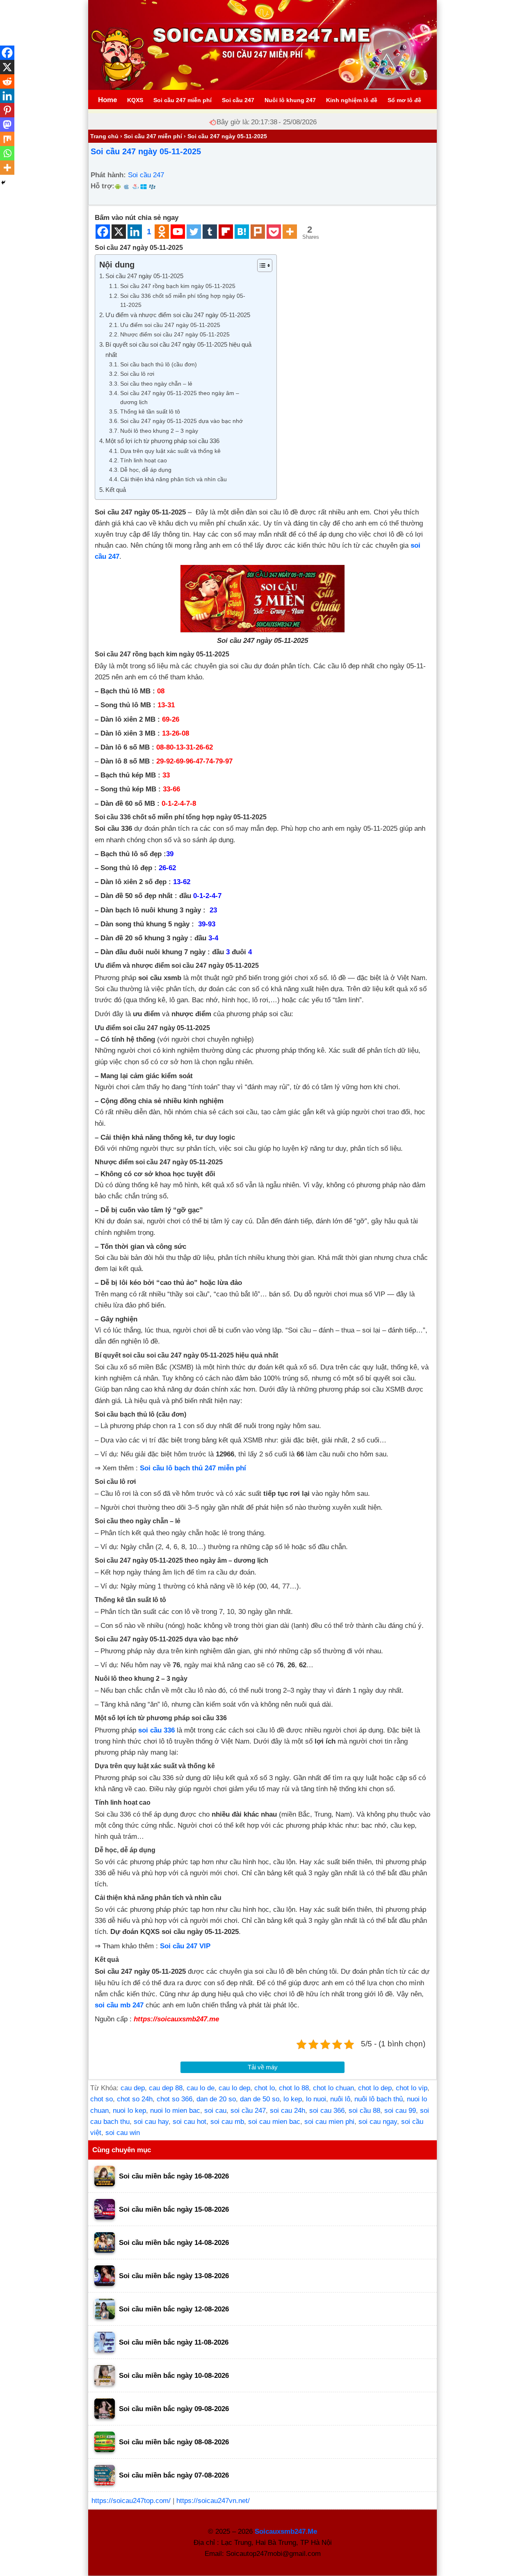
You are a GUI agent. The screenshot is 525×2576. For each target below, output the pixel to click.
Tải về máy (263, 2067)
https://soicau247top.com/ (131, 2501)
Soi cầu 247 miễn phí (153, 136)
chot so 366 (175, 2099)
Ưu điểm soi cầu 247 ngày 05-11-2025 (170, 325)
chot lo (265, 2088)
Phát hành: (108, 175)
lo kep (293, 2099)
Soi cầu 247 (146, 175)
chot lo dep (375, 2088)
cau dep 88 (166, 2088)
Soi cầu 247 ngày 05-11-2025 (146, 151)
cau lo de (201, 2088)
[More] (290, 232)
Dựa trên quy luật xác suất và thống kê (170, 451)
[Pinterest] (7, 110)
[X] (119, 232)
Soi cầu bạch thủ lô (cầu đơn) (159, 365)
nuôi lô (340, 2099)
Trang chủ (104, 136)
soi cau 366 (327, 2111)
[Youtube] (178, 232)
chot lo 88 (294, 2088)
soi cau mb (227, 2122)
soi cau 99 (400, 2111)
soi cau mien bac (274, 2122)
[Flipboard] (226, 232)
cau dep (133, 2088)
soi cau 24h (288, 2111)
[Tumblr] (210, 232)
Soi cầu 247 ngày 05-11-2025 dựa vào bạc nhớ (181, 421)
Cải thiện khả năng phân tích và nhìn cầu (173, 479)
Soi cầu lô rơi (137, 374)
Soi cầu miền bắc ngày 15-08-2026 (174, 2209)
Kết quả (116, 490)
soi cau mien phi (329, 2122)
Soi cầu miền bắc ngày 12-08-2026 (174, 2309)
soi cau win (123, 2133)
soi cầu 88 (364, 2111)
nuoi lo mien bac (175, 2111)
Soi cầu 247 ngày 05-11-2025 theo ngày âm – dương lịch (180, 398)
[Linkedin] (135, 232)
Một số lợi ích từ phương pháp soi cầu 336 (162, 441)
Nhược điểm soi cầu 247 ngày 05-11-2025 (175, 335)
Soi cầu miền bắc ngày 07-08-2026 (174, 2475)
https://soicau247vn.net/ (213, 2501)
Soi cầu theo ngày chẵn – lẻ (156, 384)
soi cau (215, 2111)
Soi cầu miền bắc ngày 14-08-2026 (174, 2243)
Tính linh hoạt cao (144, 461)
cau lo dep (234, 2088)
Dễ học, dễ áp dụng (146, 470)
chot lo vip (412, 2088)
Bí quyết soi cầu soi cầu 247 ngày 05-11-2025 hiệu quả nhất (178, 350)
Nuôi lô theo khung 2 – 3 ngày (159, 431)
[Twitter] (194, 232)
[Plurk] (258, 232)
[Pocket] (274, 232)
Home (107, 100)
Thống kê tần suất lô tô (150, 412)
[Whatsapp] (7, 153)
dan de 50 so (260, 2099)
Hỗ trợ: (103, 186)
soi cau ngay (378, 2122)
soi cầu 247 (248, 2111)
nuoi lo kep (129, 2111)
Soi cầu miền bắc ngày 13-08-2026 (174, 2276)
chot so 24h (135, 2099)
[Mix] (7, 139)
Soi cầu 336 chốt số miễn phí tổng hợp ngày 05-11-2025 (183, 301)
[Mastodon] (7, 125)
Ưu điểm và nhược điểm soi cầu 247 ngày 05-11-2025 (178, 315)
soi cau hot (189, 2122)
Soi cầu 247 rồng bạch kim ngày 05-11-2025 (178, 286)
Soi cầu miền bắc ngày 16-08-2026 (174, 2176)
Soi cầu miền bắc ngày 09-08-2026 (174, 2409)
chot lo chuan (333, 2088)
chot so (102, 2099)
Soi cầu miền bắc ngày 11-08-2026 (174, 2342)
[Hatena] (242, 232)
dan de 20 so (216, 2099)
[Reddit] (7, 81)
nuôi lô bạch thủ (379, 2099)
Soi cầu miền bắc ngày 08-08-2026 (174, 2442)
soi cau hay (151, 2122)
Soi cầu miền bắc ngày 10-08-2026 (174, 2376)
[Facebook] (103, 232)
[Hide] (3, 183)
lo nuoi (316, 2099)
